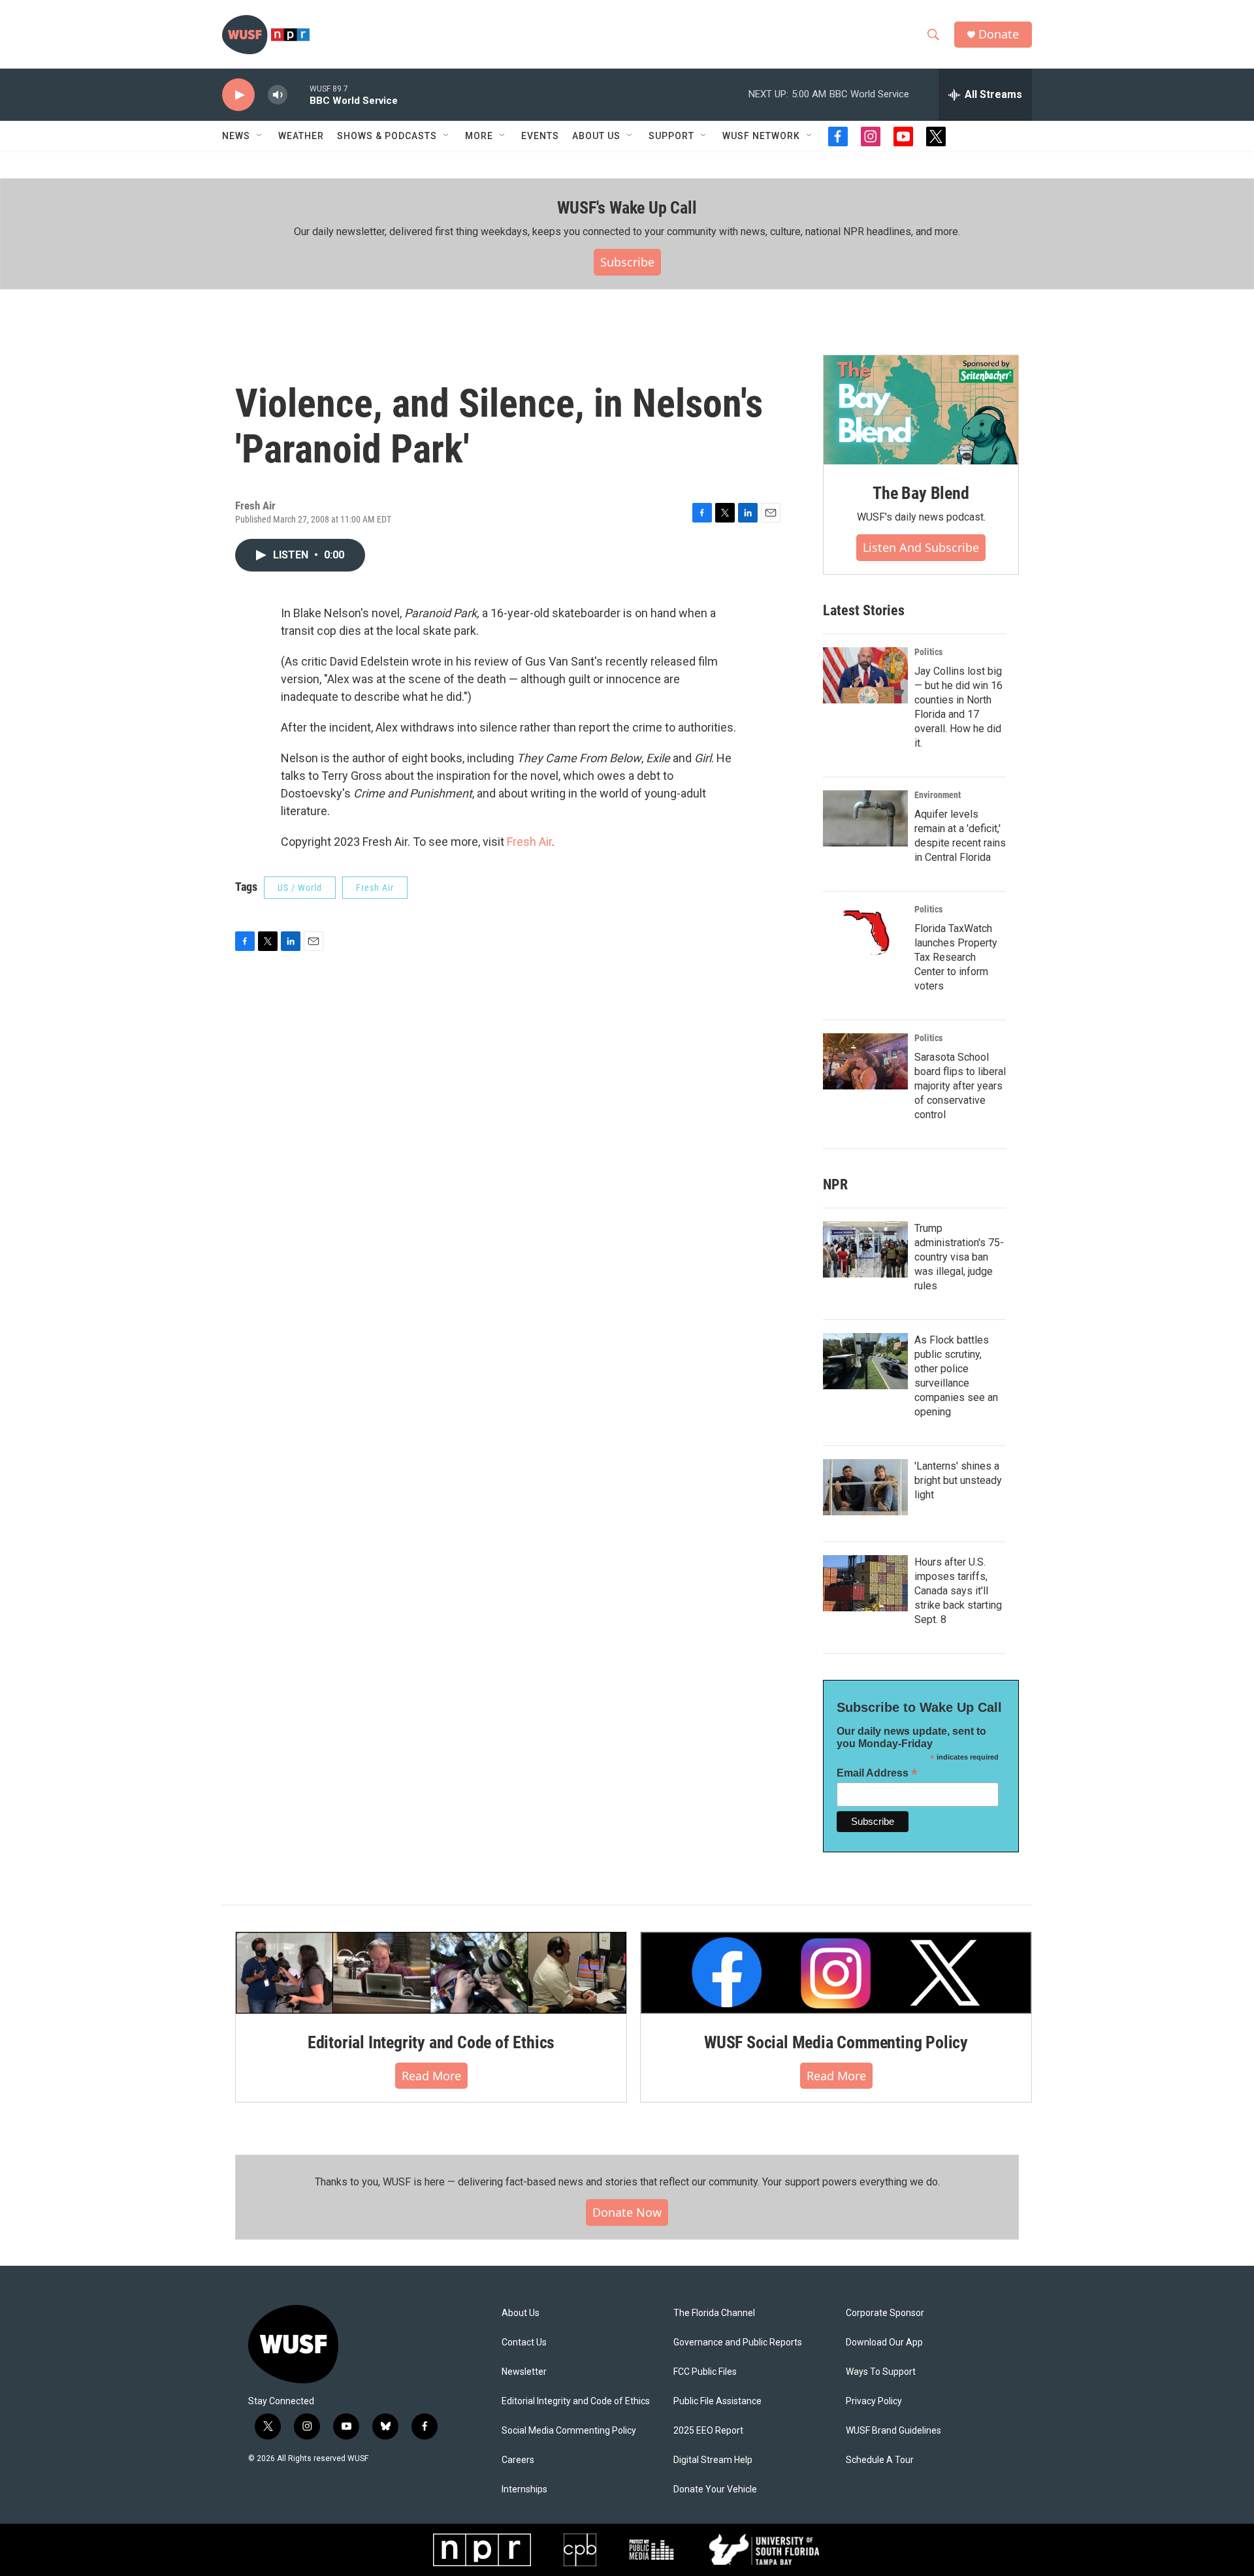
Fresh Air (529, 842)
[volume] (278, 95)
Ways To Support (881, 2372)
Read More (431, 2076)
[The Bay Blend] (921, 410)
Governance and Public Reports (738, 2343)
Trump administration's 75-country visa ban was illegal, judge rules (959, 1257)
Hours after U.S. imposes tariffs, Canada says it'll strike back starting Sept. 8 (958, 1591)
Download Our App (884, 2343)
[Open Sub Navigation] (260, 136)
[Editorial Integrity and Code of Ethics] (431, 1972)
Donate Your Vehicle (715, 2489)
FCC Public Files (705, 2372)
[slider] (298, 94)
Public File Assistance (717, 2401)
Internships (524, 2489)
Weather (301, 136)
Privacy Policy (874, 2401)
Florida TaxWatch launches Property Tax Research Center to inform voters (956, 957)
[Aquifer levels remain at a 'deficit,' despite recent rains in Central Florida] (865, 818)
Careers (518, 2460)
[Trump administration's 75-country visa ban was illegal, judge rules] (865, 1249)
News (236, 136)
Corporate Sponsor (885, 2313)
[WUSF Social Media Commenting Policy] (836, 1972)
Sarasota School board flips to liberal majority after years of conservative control (960, 1086)
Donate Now (627, 2212)
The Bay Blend (921, 493)
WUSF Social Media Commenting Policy (836, 2042)
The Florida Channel (714, 2313)
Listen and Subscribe (921, 547)
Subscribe (627, 262)
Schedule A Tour (880, 2460)
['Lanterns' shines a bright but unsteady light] (865, 1487)
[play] (238, 95)
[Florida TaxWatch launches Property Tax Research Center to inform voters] (865, 933)
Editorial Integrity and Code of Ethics (431, 2042)
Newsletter (524, 2372)
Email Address (877, 1773)
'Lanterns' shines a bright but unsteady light (958, 1480)
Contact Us (524, 2343)
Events (540, 136)
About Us (521, 2313)
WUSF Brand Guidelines (893, 2431)
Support (671, 136)
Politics (928, 652)
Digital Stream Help (713, 2460)
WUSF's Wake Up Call (627, 208)
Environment (938, 795)
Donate (999, 34)
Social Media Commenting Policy (569, 2431)
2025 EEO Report (708, 2431)
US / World (300, 888)
